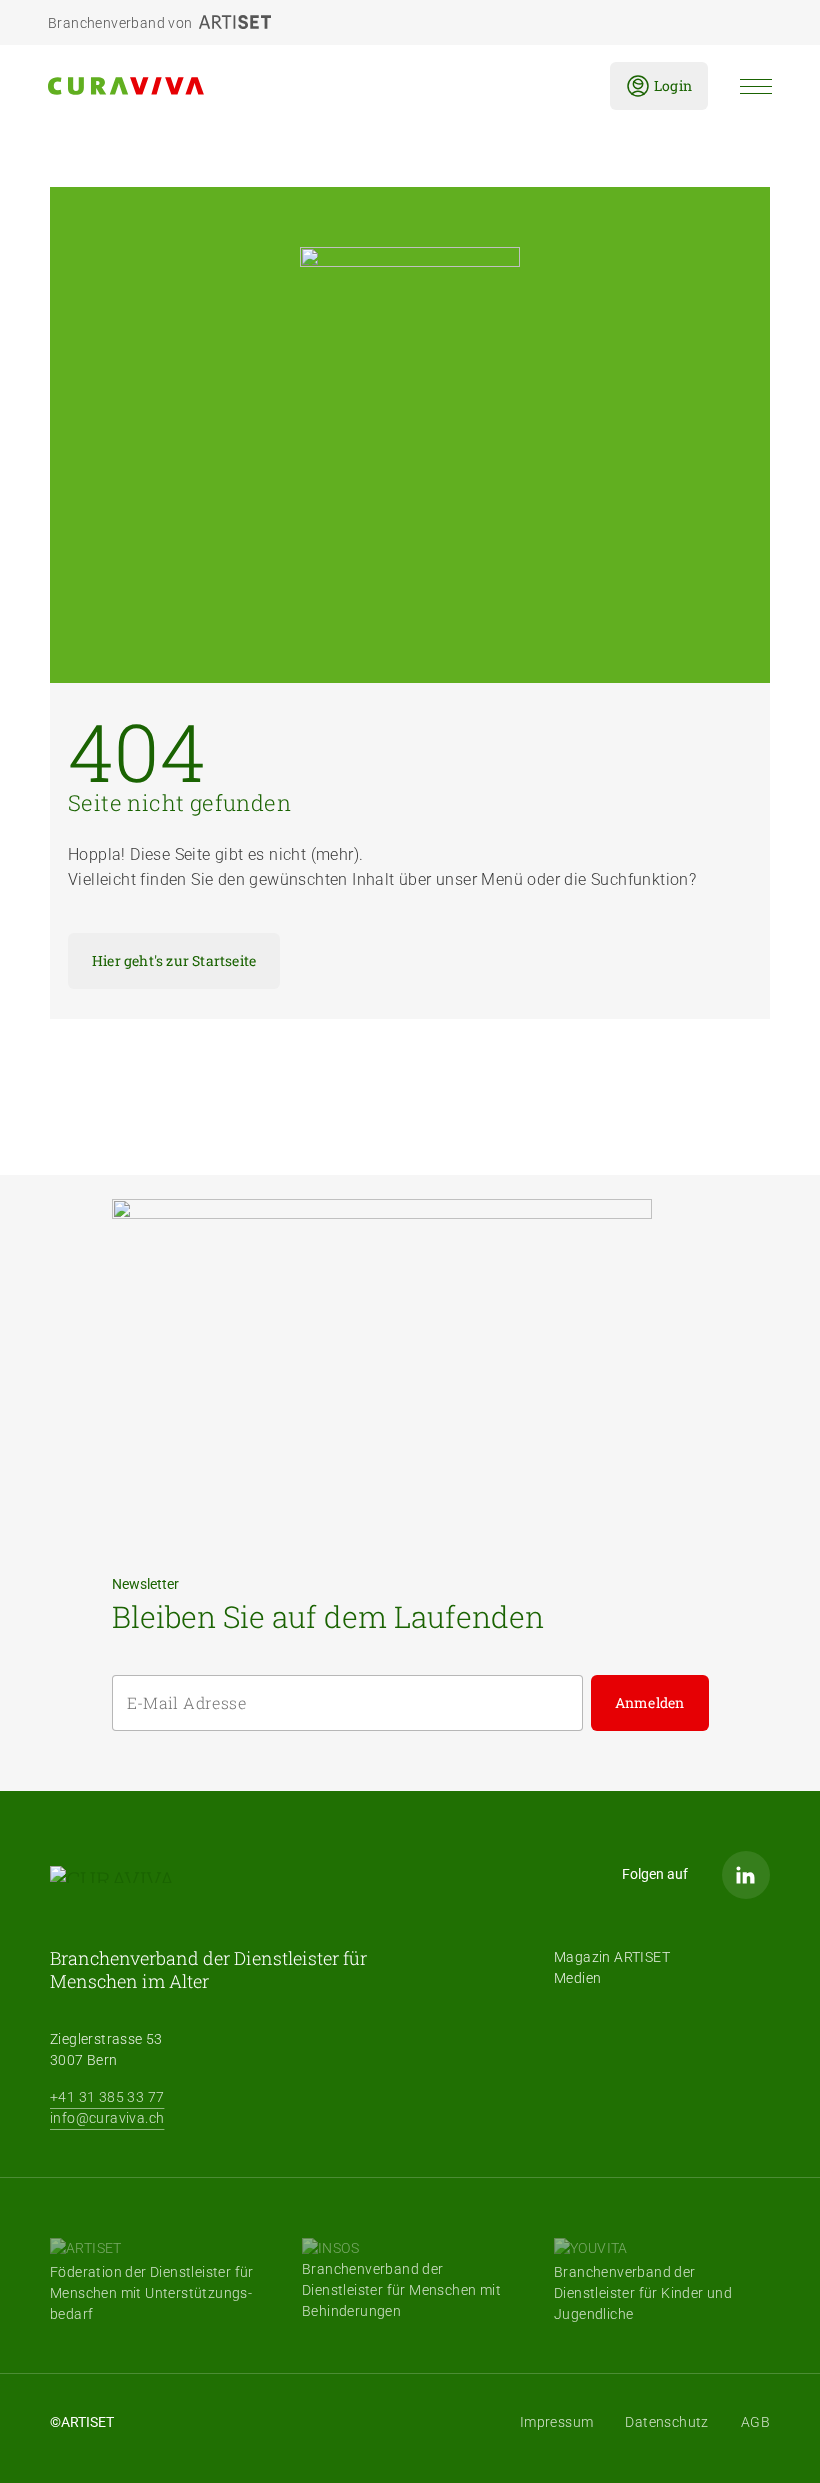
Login (673, 85)
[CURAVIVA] (313, 86)
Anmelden (650, 1702)
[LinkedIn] (746, 1875)
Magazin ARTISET (612, 1957)
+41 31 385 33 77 (107, 2097)
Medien (577, 1978)
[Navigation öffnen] (756, 86)
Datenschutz (666, 2422)
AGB (755, 2422)
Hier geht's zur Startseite (174, 960)
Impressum (557, 2422)
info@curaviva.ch (107, 2118)
